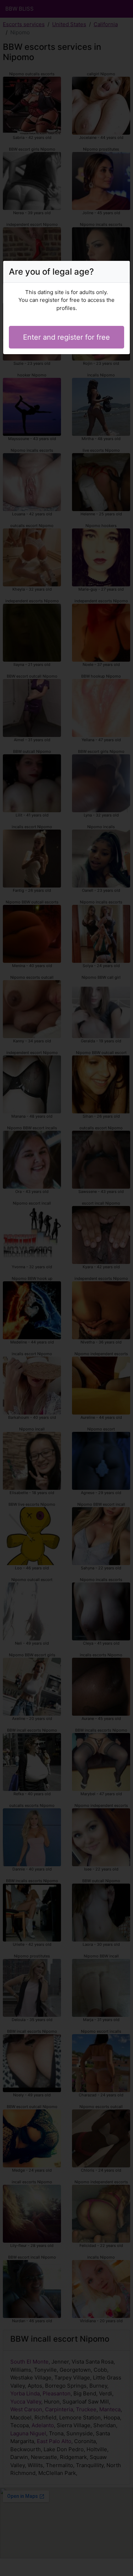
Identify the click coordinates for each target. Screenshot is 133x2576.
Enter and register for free (66, 337)
